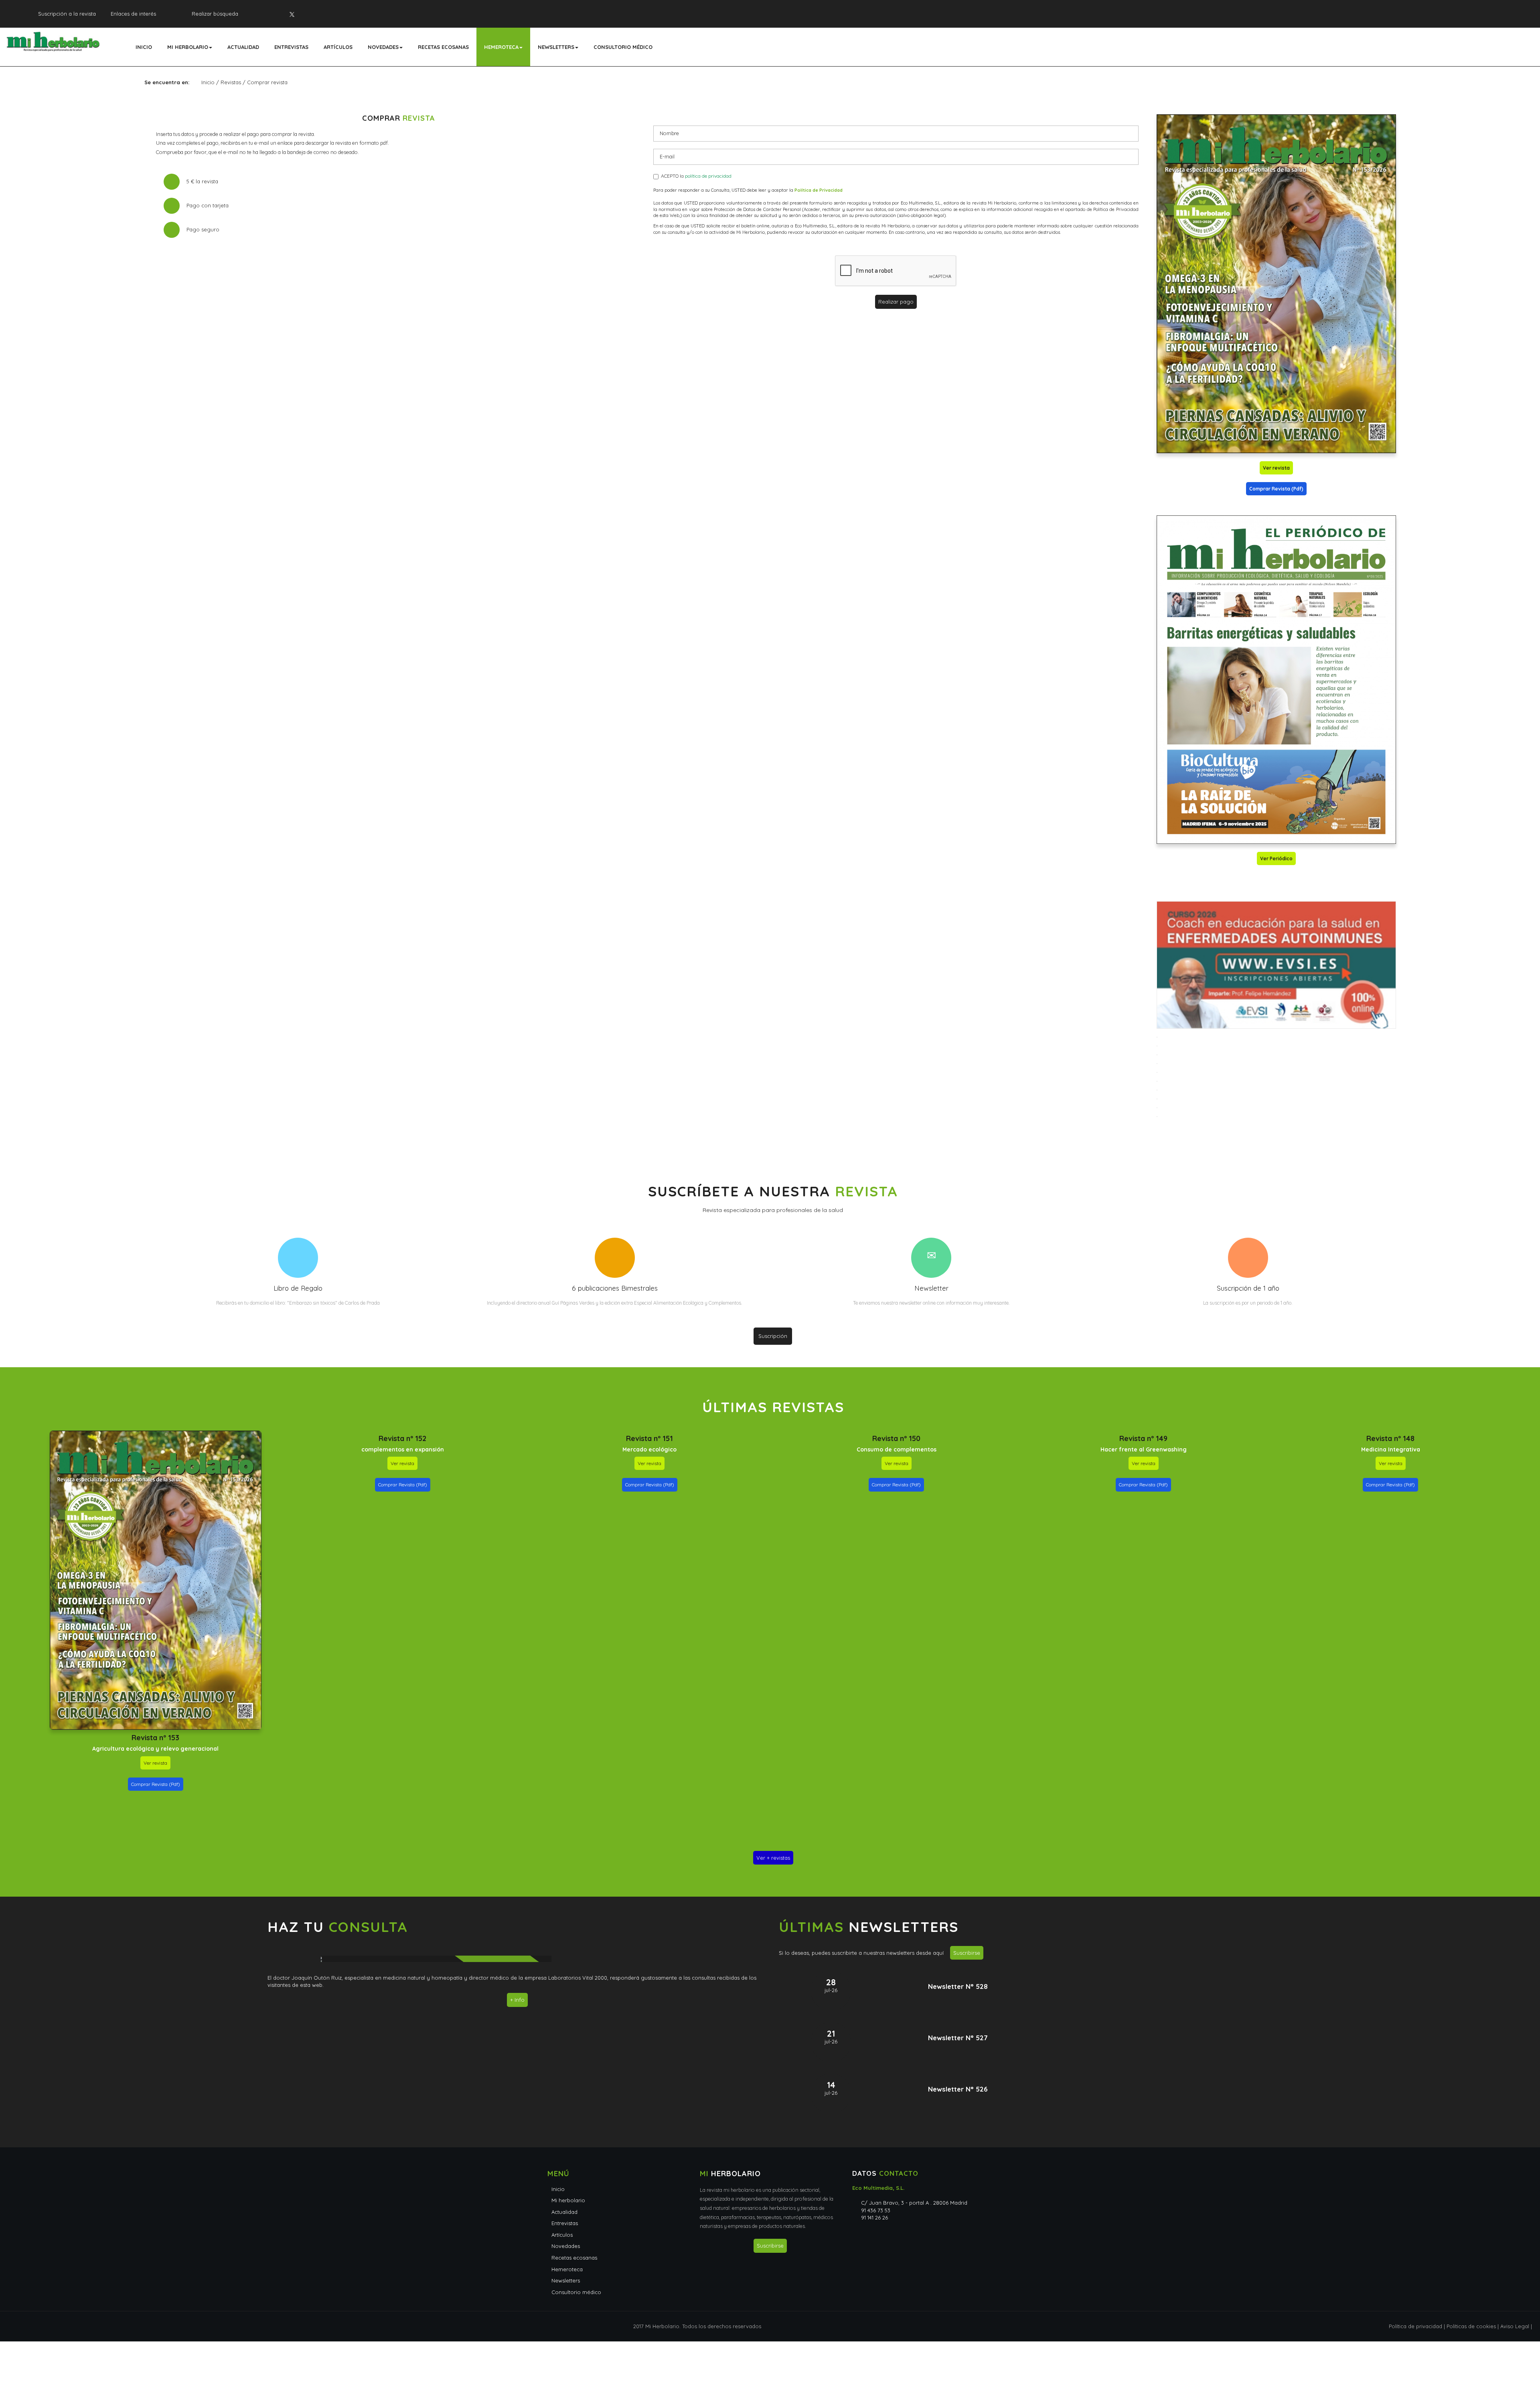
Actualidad (243, 47)
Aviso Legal (1515, 2326)
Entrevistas (291, 47)
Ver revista (1276, 468)
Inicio (144, 47)
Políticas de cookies (1471, 2326)
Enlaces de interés (133, 14)
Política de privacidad (1415, 2326)
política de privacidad (708, 176)
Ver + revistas (773, 1858)
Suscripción (773, 1336)
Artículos (338, 47)
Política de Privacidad (819, 190)
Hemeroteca (501, 47)
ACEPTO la (695, 176)
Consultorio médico (623, 47)
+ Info (517, 2000)
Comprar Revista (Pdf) (1276, 489)
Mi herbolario (188, 47)
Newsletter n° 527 (958, 2038)
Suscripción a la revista (67, 14)
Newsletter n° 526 (958, 2089)
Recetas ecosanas (443, 47)
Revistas (231, 82)
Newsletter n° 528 (958, 1986)
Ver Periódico (1276, 858)
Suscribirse (967, 1953)
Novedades (383, 47)
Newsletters (556, 47)
